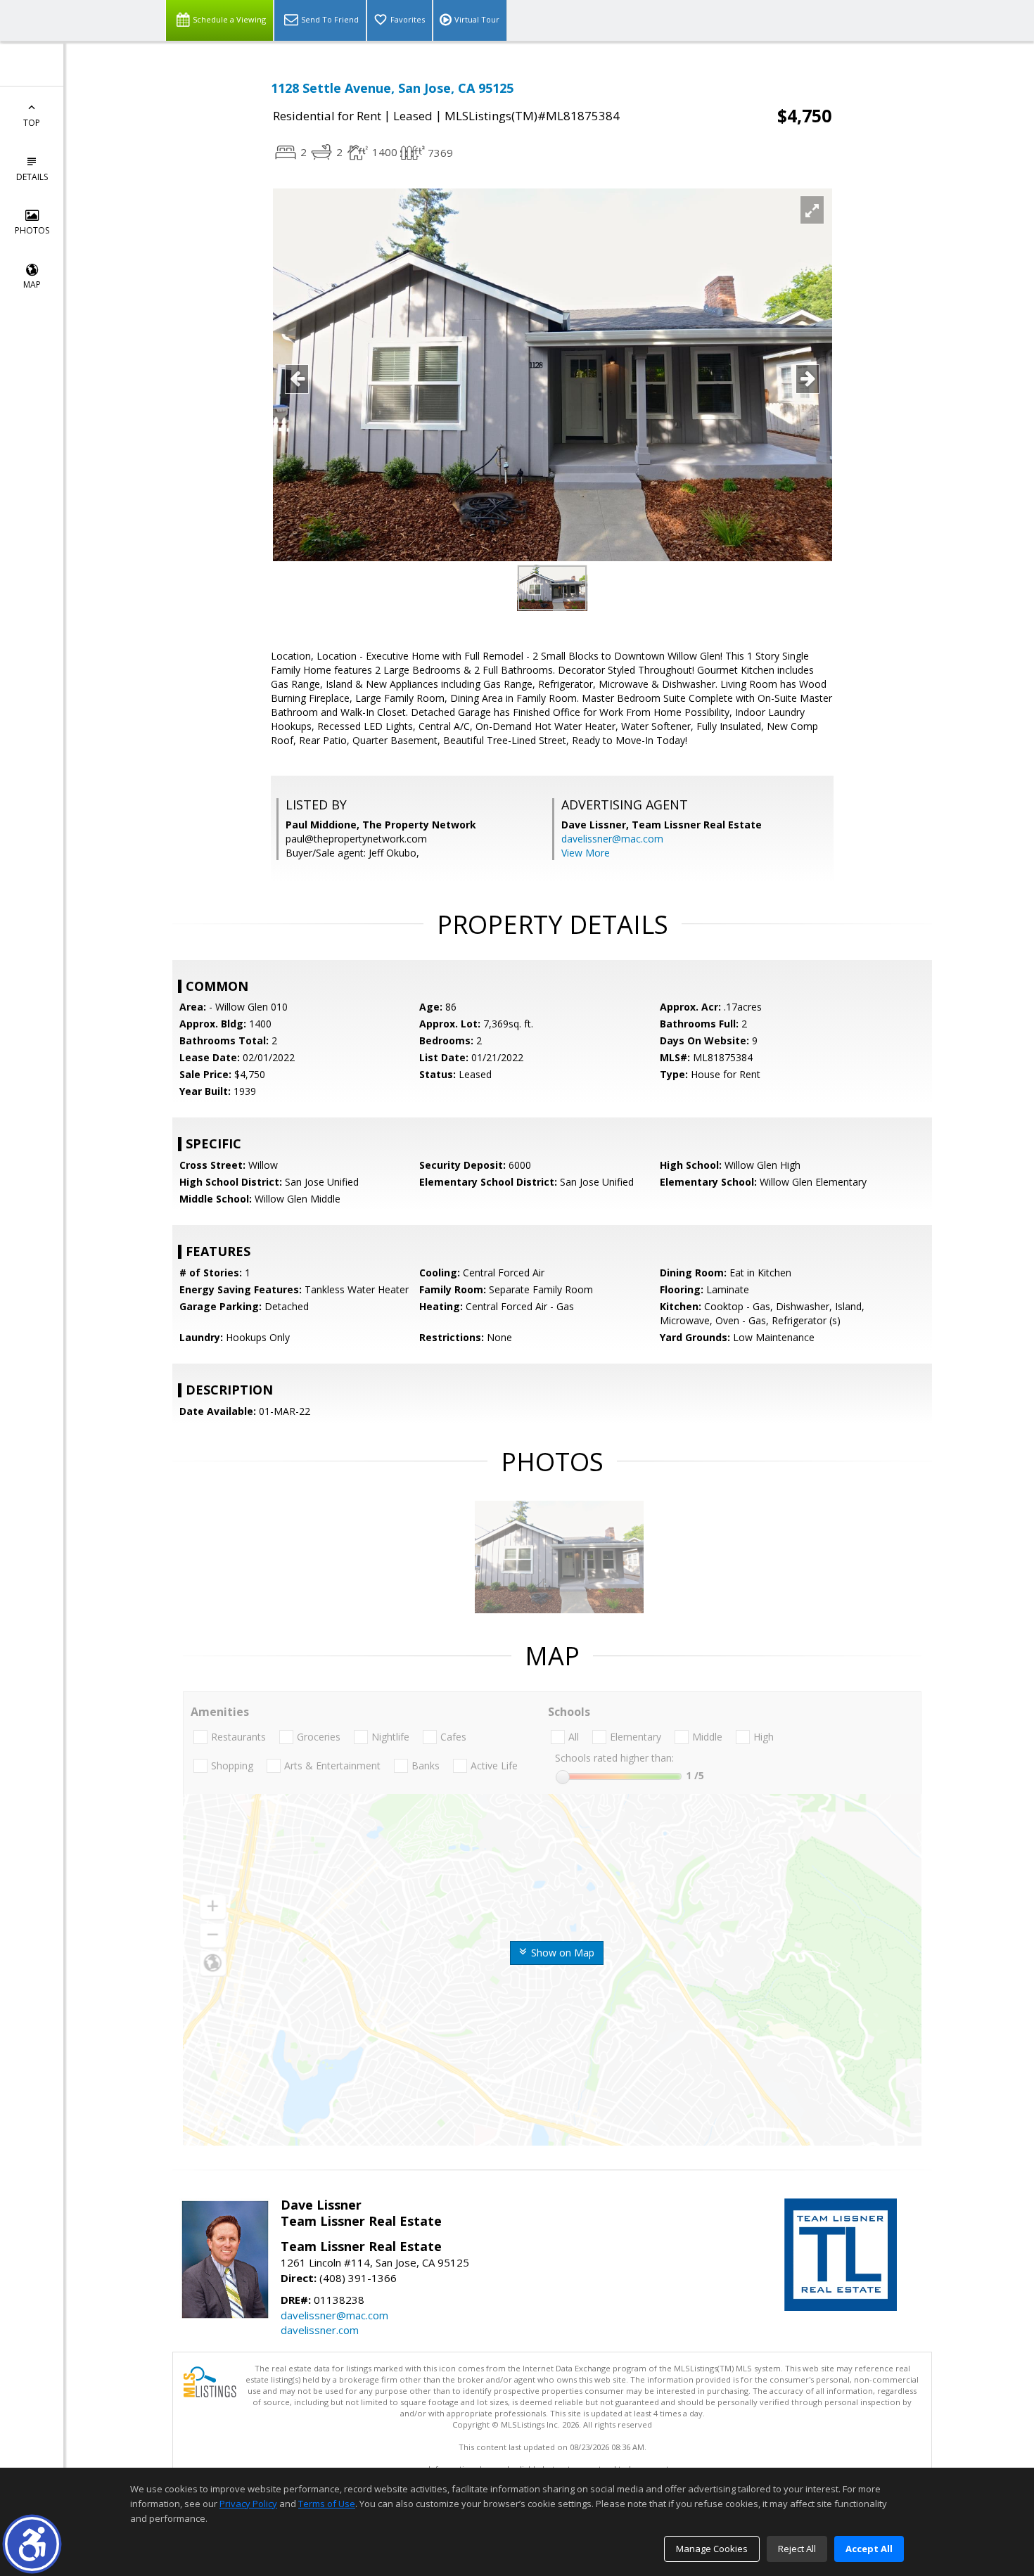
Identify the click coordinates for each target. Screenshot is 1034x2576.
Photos (32, 230)
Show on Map (561, 1953)
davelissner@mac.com (612, 839)
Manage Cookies (712, 2549)
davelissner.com (320, 2330)
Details (32, 177)
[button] (32, 2544)
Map (32, 284)
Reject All (797, 2549)
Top (32, 123)
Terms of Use (327, 2504)
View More (586, 853)
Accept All (869, 2549)
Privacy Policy (248, 2504)
